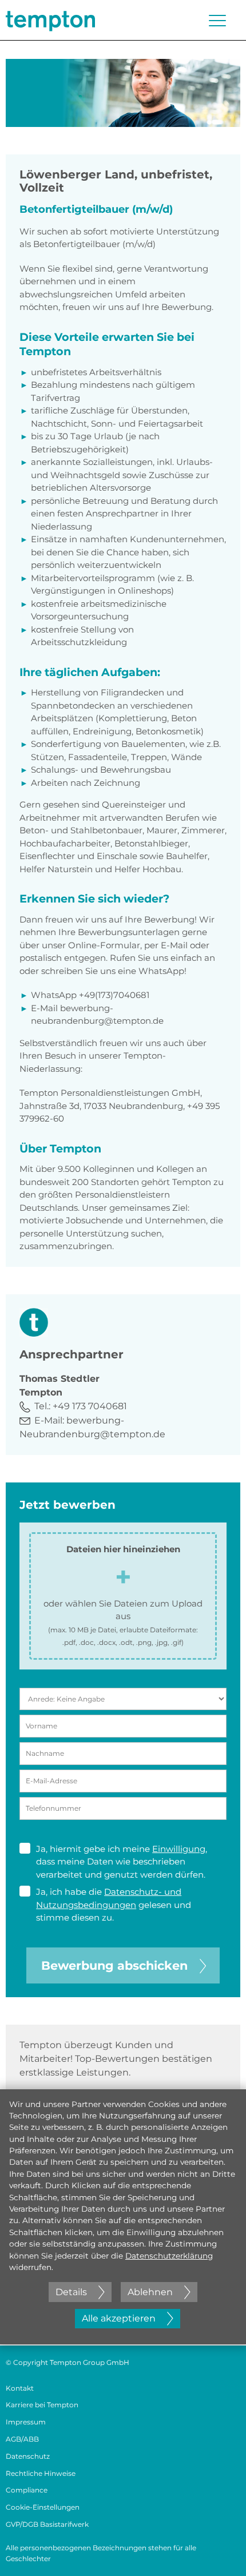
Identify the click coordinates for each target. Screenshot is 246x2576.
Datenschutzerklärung (169, 2256)
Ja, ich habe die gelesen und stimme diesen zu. (114, 1905)
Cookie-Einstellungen (43, 2507)
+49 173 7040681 (90, 1406)
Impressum (26, 2422)
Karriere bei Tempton (42, 2405)
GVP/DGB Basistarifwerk (47, 2524)
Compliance (27, 2490)
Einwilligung (179, 1849)
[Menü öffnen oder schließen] (217, 21)
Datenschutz (28, 2456)
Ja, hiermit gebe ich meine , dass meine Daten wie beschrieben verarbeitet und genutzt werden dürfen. (122, 1862)
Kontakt (20, 2388)
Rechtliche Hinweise (41, 2473)
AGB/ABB (22, 2439)
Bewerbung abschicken (114, 1965)
